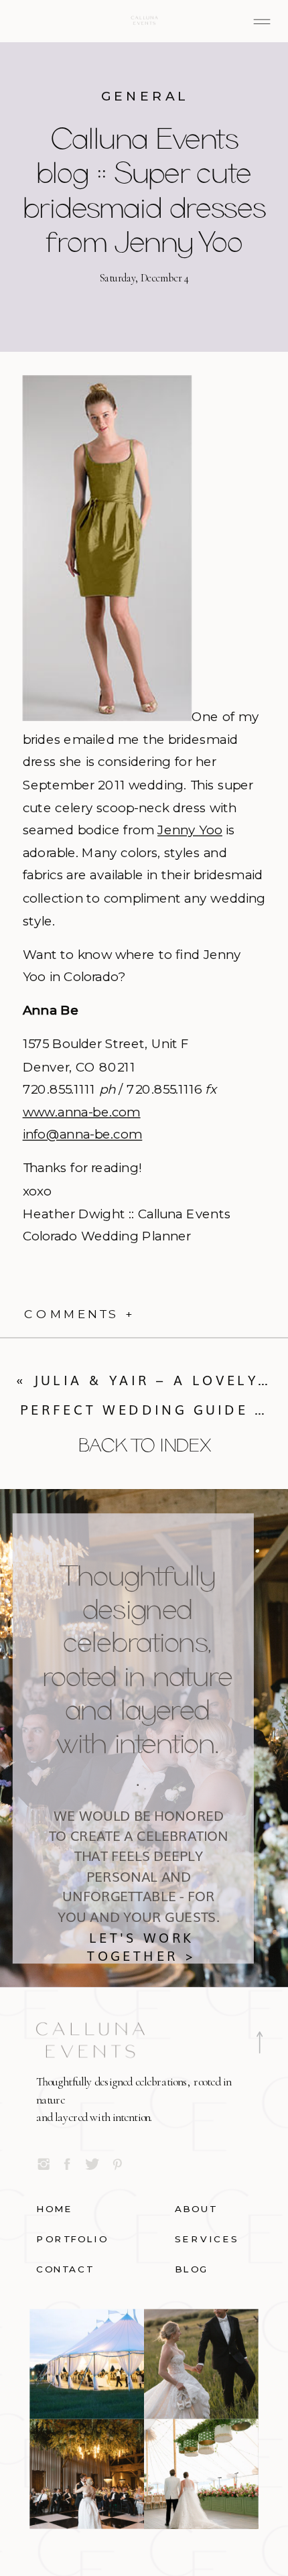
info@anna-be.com (83, 1135)
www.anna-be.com (82, 1112)
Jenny (190, 830)
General (145, 96)
